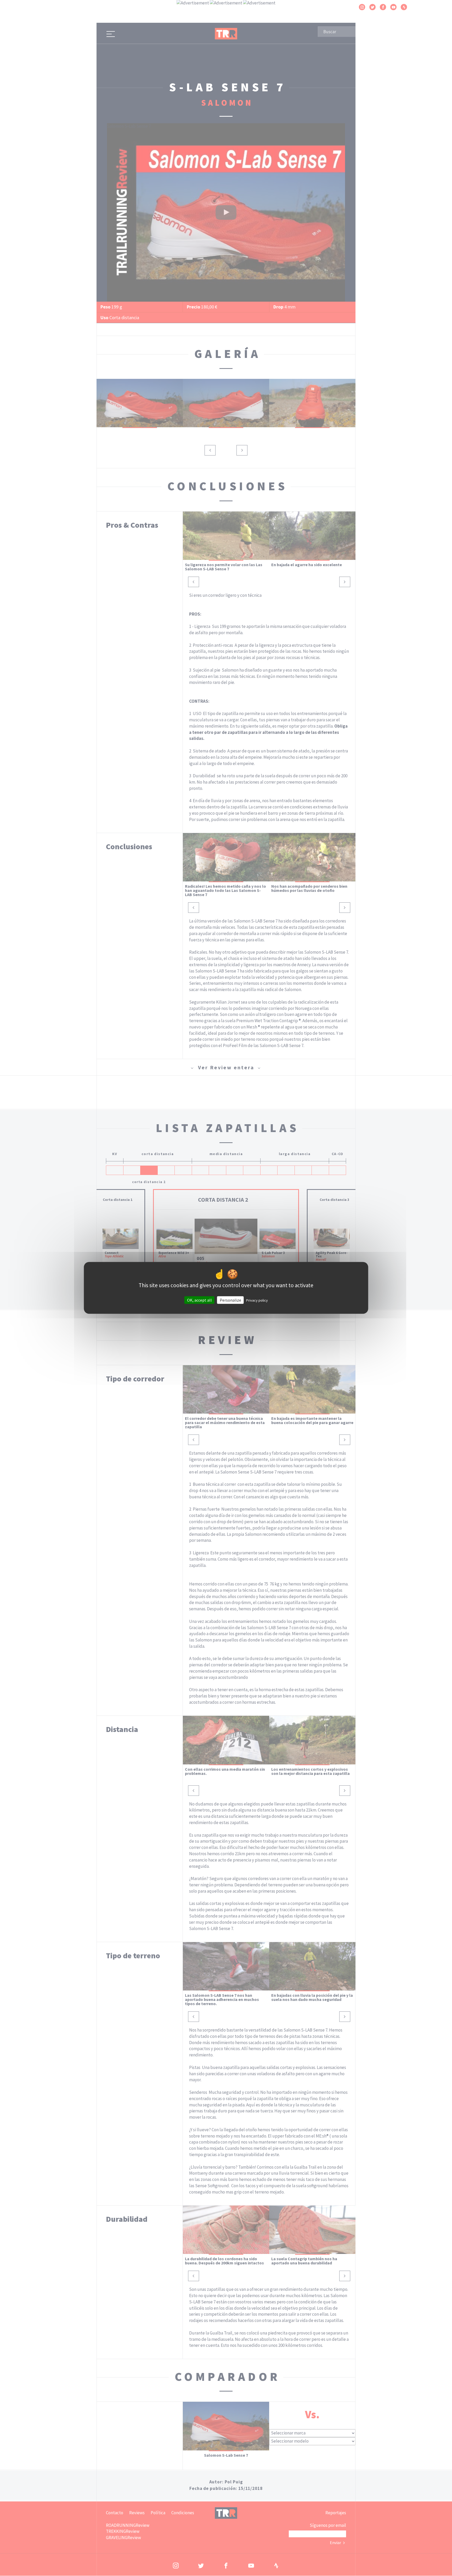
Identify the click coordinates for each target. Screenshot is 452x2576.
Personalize (230, 1300)
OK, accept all (199, 1300)
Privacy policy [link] (257, 1300)
